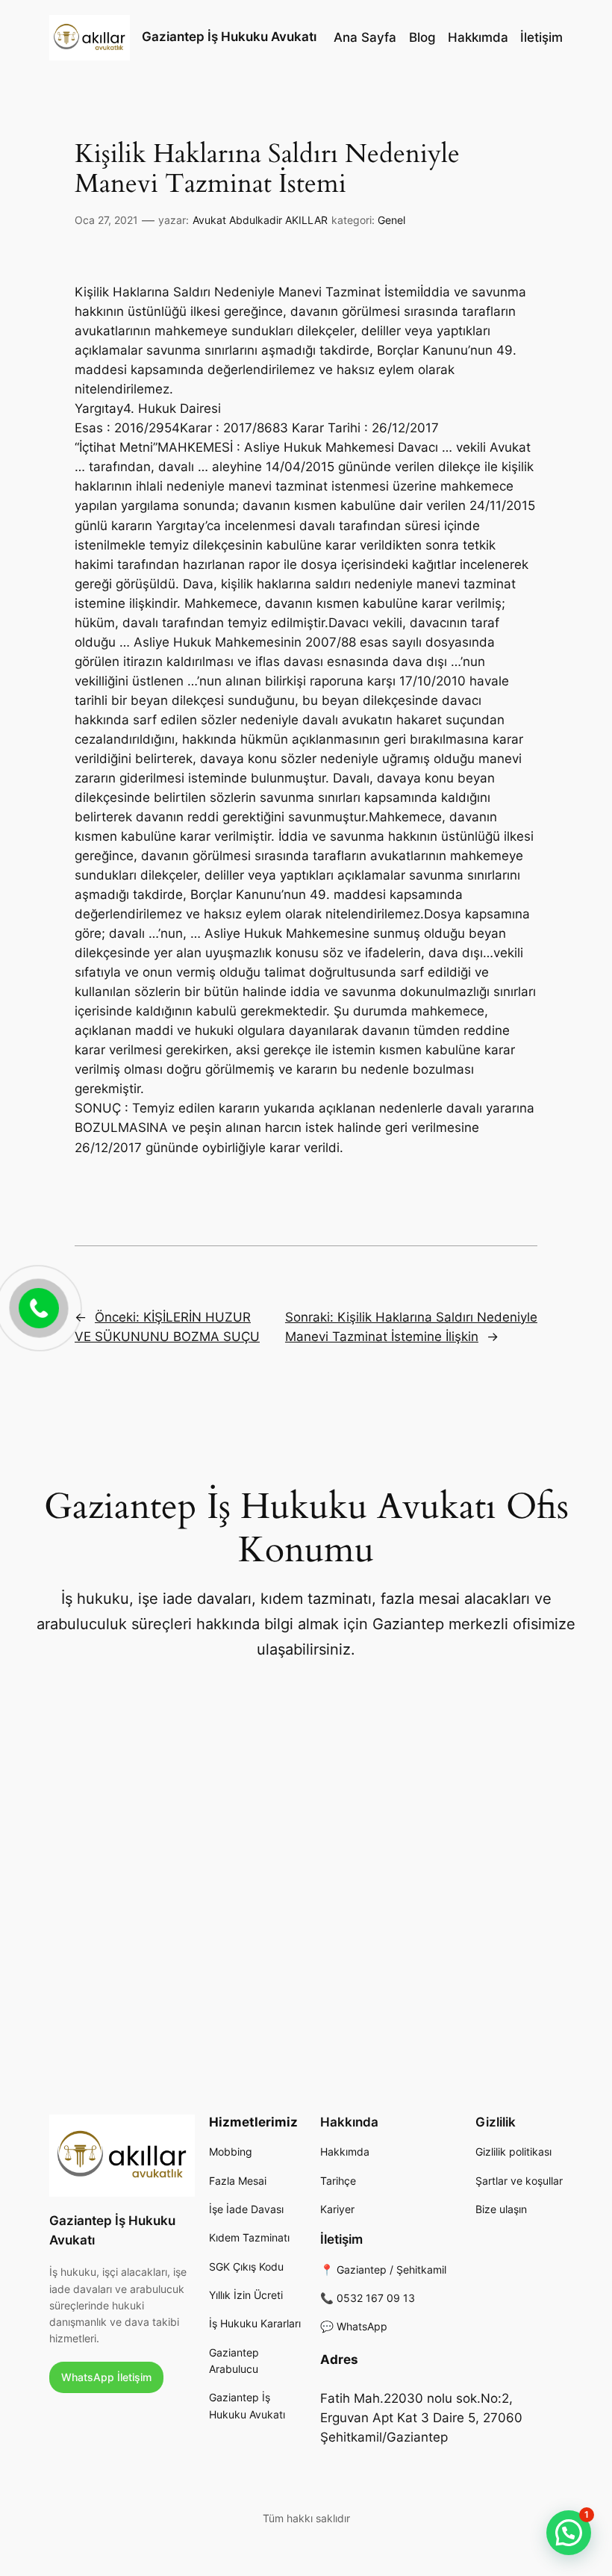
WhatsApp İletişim (106, 2377)
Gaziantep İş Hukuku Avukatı (229, 37)
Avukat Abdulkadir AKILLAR (260, 220)
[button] (569, 2533)
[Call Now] (37, 1307)
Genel (391, 220)
